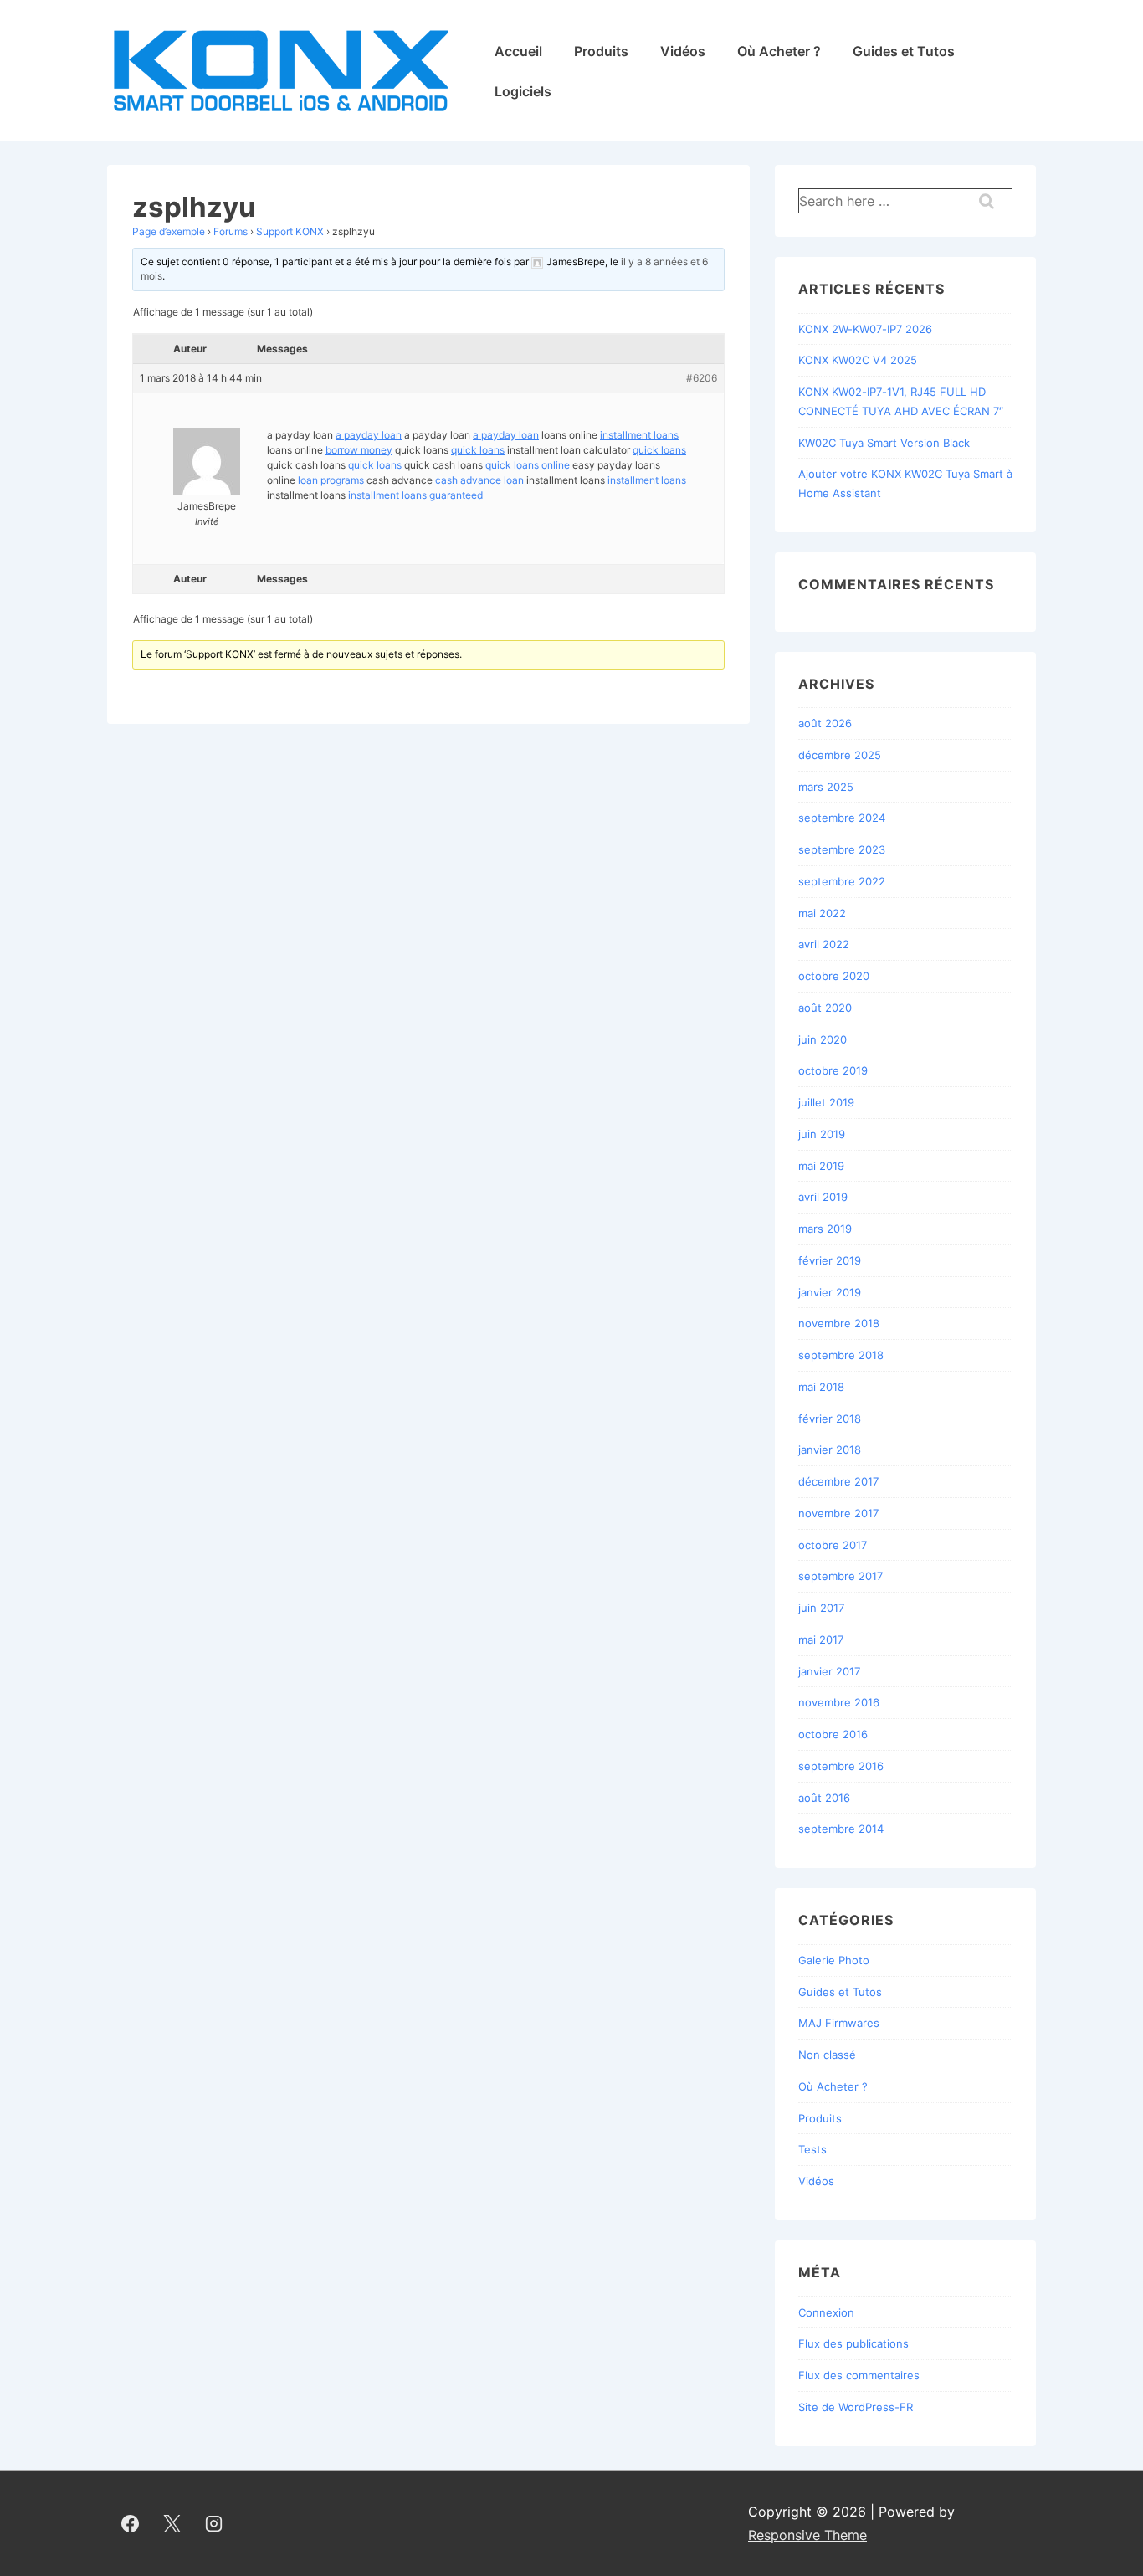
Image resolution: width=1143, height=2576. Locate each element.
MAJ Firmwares (839, 2023)
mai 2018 (821, 1387)
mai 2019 (821, 1166)
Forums (231, 231)
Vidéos (683, 51)
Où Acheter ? (779, 51)
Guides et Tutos (904, 51)
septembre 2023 (842, 849)
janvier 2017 (829, 1671)
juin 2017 (821, 1608)
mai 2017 (821, 1640)
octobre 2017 (833, 1545)
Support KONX (290, 231)
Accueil (518, 51)
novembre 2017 (838, 1513)
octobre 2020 (834, 976)
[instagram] (214, 2523)
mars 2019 (825, 1229)
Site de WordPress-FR (856, 2407)
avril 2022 (824, 944)
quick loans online (528, 465)
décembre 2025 (840, 755)
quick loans (478, 450)
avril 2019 (823, 1197)
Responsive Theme (807, 2535)
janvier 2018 (830, 1450)
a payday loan (369, 435)
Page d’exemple (169, 231)
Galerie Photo (834, 1960)
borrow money (359, 450)
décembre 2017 (838, 1481)
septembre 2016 (841, 1766)
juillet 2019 (826, 1102)
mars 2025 (826, 787)
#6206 (702, 378)
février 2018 (830, 1419)
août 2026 (825, 723)
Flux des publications (853, 2343)
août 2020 (825, 1008)
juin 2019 (822, 1134)
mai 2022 (822, 913)
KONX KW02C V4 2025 (858, 360)
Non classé (827, 2055)
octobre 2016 (833, 1734)
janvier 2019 (830, 1292)
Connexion (826, 2312)
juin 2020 (823, 1039)
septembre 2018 (841, 1355)
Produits (601, 51)
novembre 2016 (839, 1702)
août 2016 (824, 1798)
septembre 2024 (842, 818)
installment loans (639, 435)
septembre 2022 (842, 881)
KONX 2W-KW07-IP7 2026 (865, 329)
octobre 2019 (833, 1070)
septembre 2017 (841, 1576)
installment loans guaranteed (415, 495)
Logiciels (523, 91)
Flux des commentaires (859, 2375)
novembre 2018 (839, 1323)
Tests (812, 2149)
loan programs (331, 480)
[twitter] (172, 2523)
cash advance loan (479, 480)
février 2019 (830, 1260)
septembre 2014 (841, 1829)
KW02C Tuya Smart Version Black (884, 443)
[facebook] (131, 2523)
